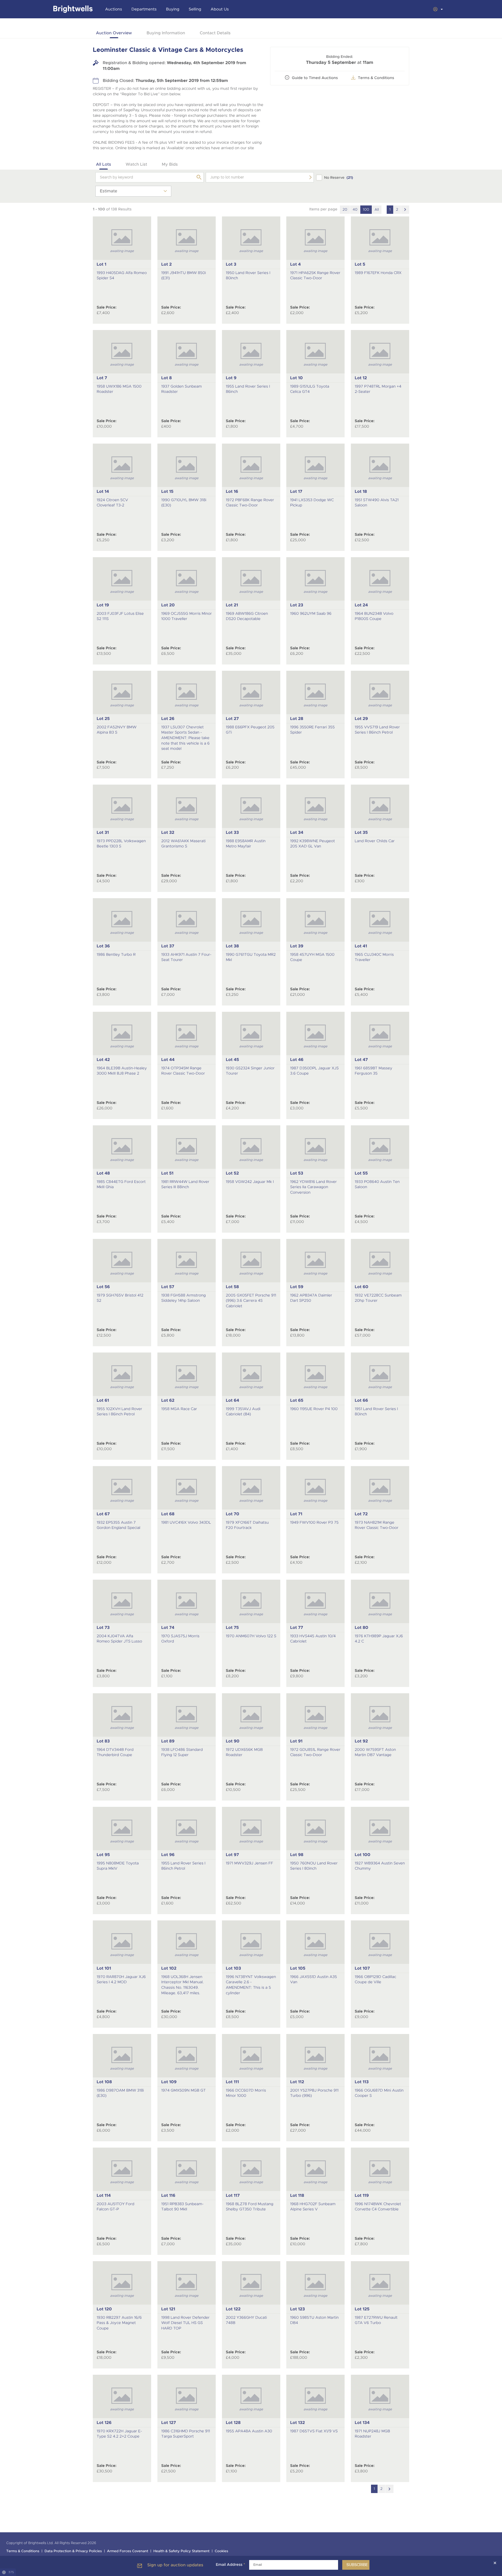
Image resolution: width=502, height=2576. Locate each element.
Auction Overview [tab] (114, 33)
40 (355, 210)
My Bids (170, 164)
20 (345, 210)
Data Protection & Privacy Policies (73, 2551)
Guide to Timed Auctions (315, 78)
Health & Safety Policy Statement (182, 2551)
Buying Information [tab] (166, 33)
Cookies (221, 2551)
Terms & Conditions (23, 2551)
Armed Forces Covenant (128, 2551)
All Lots (104, 164)
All (377, 210)
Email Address (230, 2565)
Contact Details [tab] (215, 33)
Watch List (136, 164)
